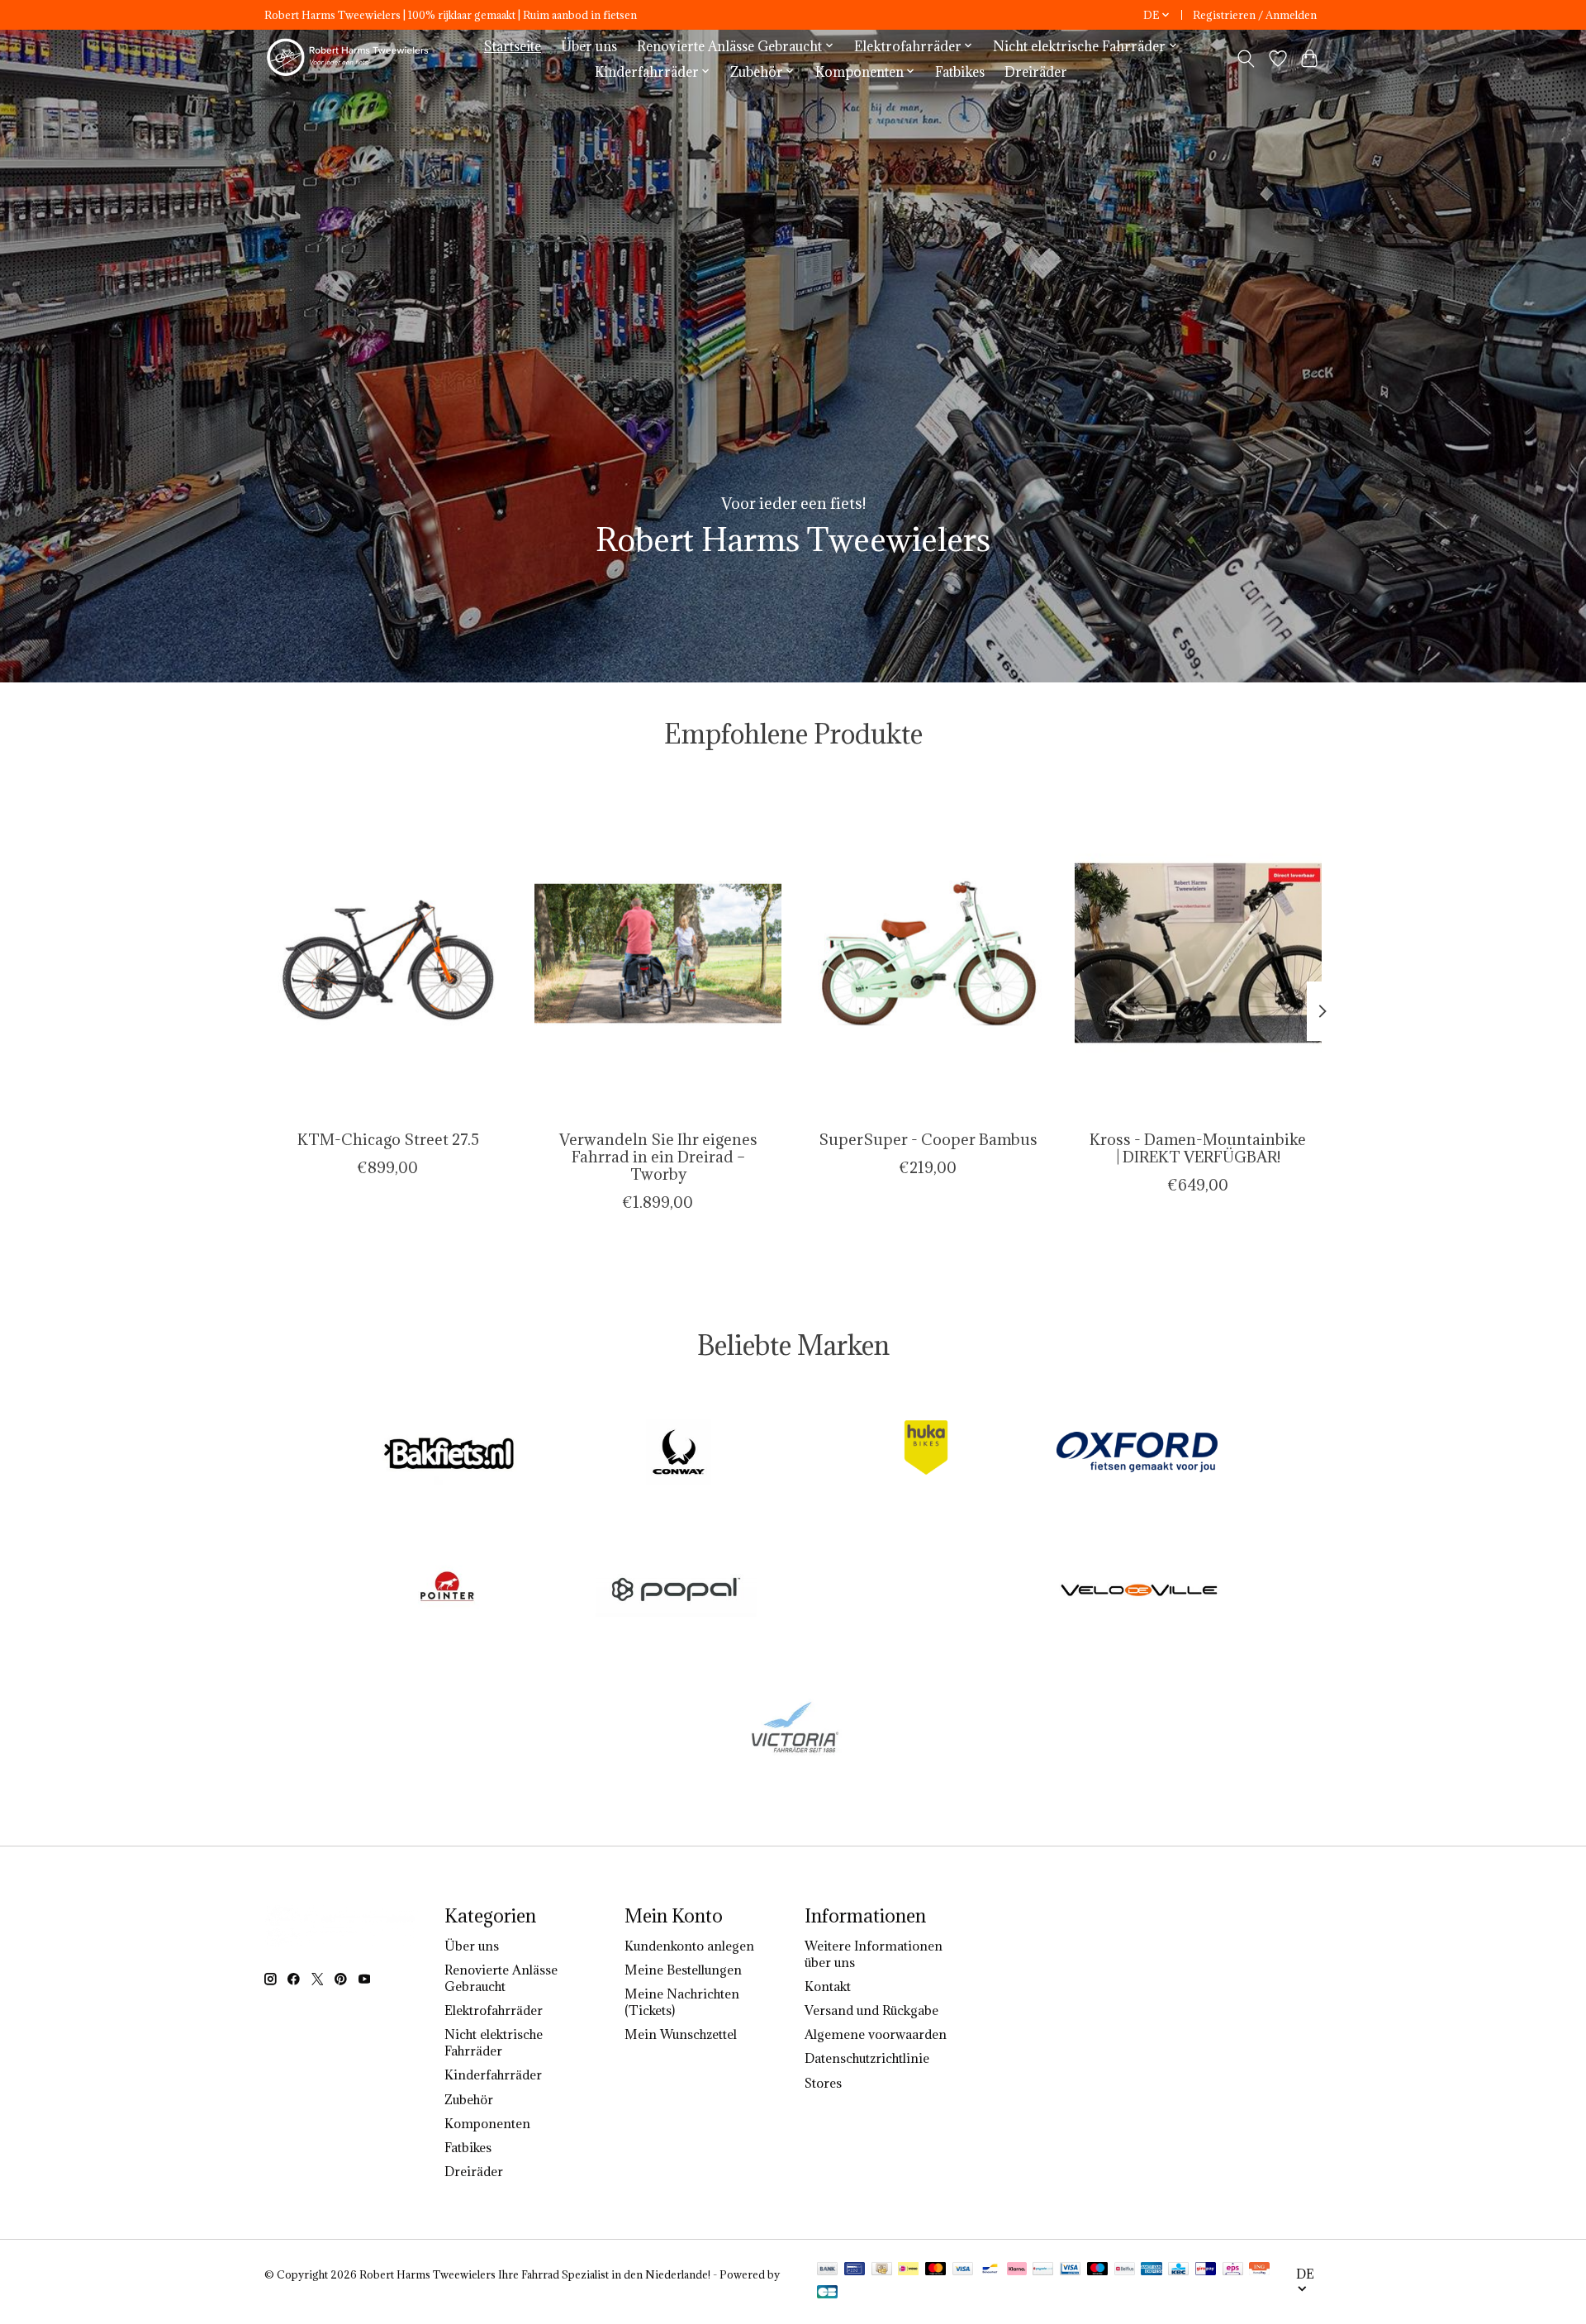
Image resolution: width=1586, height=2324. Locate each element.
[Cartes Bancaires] (827, 2293)
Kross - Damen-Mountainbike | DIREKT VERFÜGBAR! (1198, 1147)
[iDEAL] (908, 2270)
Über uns (589, 46)
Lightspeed (292, 2289)
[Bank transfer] (828, 2270)
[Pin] (855, 2270)
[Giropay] (1206, 2270)
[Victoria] (793, 1729)
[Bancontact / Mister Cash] (990, 2270)
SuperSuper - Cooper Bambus (928, 1138)
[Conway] (678, 1454)
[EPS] (1233, 2270)
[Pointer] (447, 1592)
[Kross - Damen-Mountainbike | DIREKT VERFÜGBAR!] (1198, 953)
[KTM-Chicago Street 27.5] (388, 953)
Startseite (513, 46)
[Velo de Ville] (1140, 1592)
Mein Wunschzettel (681, 2034)
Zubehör (469, 2099)
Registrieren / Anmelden (1255, 15)
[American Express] (1152, 2270)
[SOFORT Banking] (1017, 2270)
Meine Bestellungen (683, 1970)
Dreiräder (1036, 71)
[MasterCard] (936, 2270)
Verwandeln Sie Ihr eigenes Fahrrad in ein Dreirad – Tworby (658, 1156)
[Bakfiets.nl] (449, 1454)
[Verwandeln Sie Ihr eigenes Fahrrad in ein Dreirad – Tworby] (658, 953)
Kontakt (828, 1986)
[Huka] (908, 1454)
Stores (823, 2083)
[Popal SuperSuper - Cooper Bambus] (928, 953)
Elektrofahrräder (494, 2010)
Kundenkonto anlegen (689, 1946)
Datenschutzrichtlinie (867, 2058)
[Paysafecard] (1043, 2270)
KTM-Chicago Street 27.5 (388, 1138)
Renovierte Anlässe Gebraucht (501, 1978)
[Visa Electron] (1070, 2270)
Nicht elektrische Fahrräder (494, 2042)
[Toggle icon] (1246, 59)
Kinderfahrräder (493, 2074)
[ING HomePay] (1259, 2270)
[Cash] (882, 2270)
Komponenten (487, 2123)
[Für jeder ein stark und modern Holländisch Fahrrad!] (350, 58)
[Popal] (676, 1592)
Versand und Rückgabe (871, 2010)
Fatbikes (960, 71)
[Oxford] (1137, 1454)
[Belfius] (1125, 2270)
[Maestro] (1098, 2270)
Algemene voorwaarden (876, 2034)
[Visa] (963, 2270)
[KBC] (1178, 2270)
